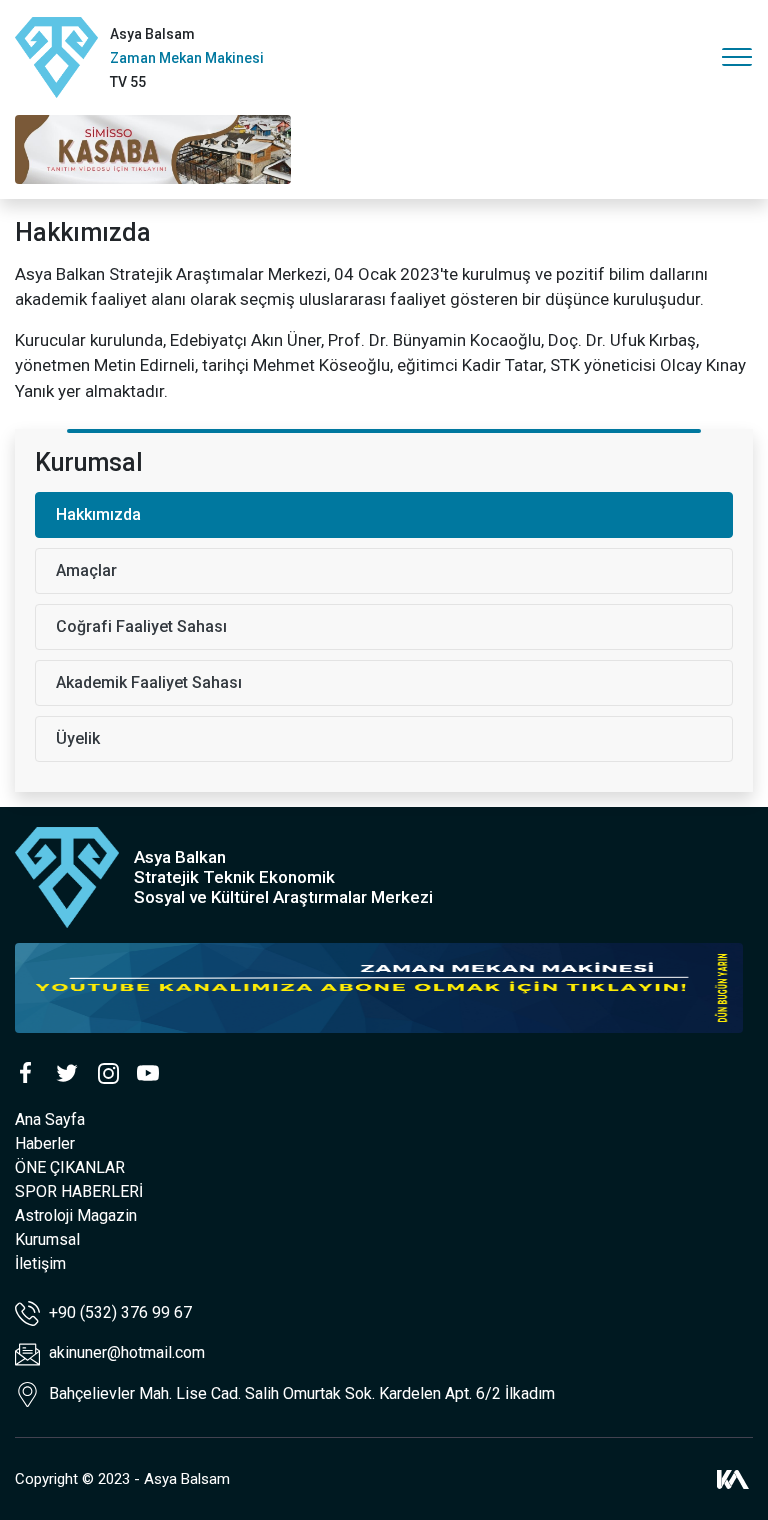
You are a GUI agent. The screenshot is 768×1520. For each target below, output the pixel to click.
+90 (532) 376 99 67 (118, 1312)
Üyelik (78, 738)
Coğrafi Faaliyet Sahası (141, 626)
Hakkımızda (98, 514)
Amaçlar (86, 570)
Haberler (45, 1143)
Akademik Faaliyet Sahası (149, 682)
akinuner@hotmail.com (127, 1352)
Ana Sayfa (50, 1119)
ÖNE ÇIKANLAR (70, 1167)
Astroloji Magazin (76, 1215)
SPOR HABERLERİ (79, 1191)
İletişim (40, 1263)
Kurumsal (47, 1239)
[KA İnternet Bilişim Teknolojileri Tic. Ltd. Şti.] (733, 1479)
